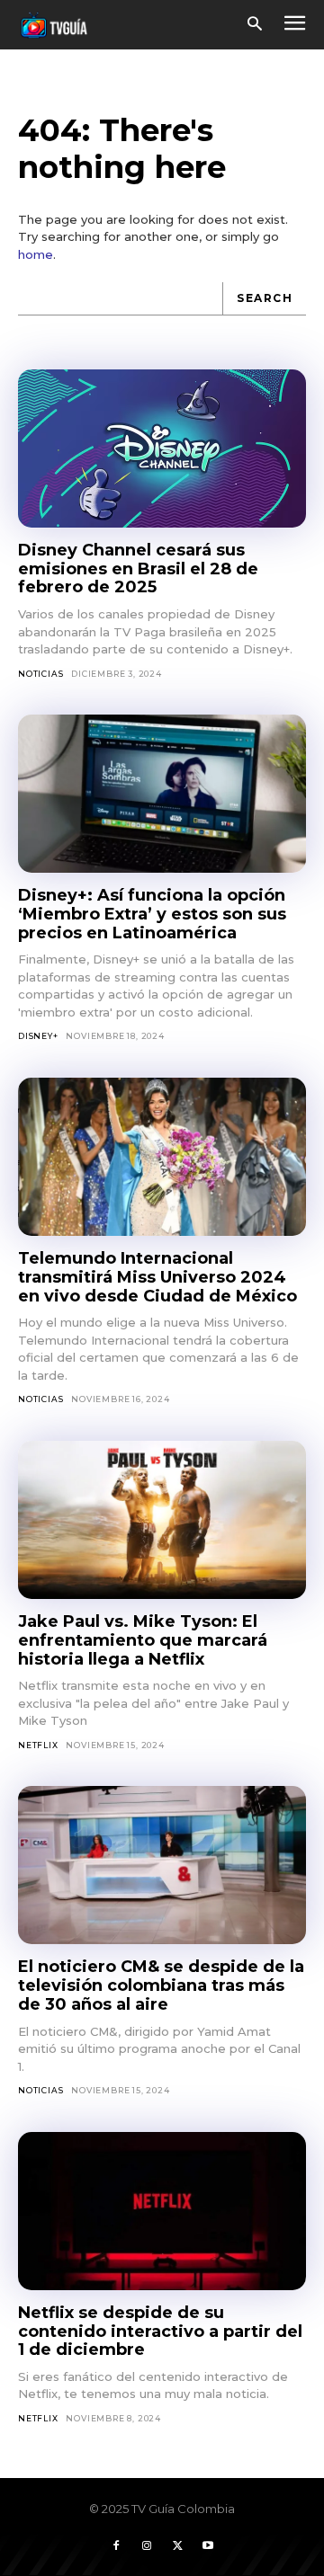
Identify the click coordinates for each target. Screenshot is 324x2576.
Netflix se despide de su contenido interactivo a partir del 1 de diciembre (160, 2331)
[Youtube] (208, 2546)
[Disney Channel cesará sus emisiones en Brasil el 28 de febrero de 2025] (162, 449)
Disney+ (38, 1036)
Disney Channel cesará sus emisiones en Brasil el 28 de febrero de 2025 (138, 568)
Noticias (40, 674)
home (36, 254)
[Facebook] (116, 2546)
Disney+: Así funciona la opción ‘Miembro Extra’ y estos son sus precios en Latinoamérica (152, 914)
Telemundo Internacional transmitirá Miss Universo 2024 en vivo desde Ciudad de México (157, 1277)
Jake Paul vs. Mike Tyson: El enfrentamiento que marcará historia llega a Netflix (143, 1640)
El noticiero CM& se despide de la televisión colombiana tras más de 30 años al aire (161, 1985)
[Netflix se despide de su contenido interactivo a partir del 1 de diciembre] (162, 2211)
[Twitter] (177, 2546)
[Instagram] (147, 2546)
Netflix (38, 1745)
